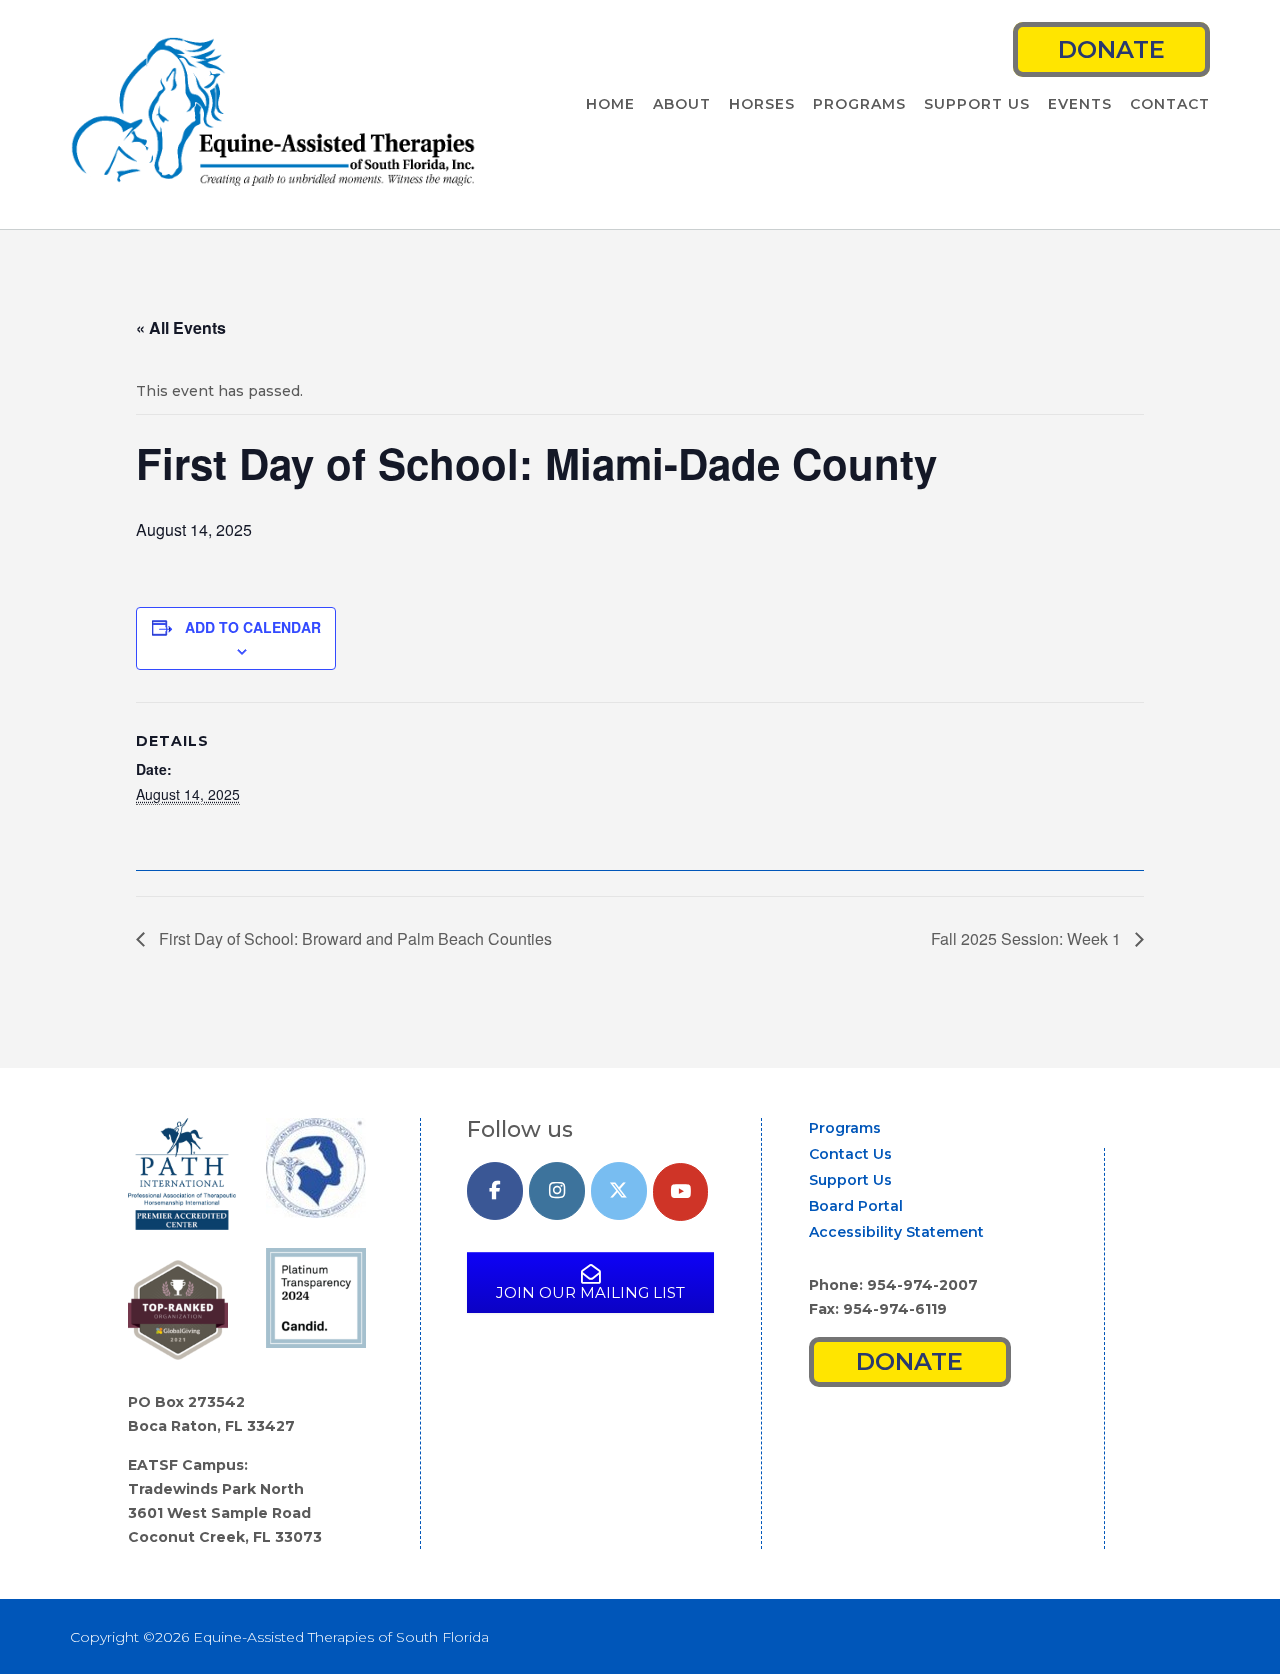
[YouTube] (681, 1192)
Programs (859, 104)
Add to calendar (253, 627)
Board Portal (856, 1206)
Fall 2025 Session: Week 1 (1028, 938)
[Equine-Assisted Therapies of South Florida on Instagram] (557, 1191)
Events (1080, 104)
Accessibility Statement (896, 1232)
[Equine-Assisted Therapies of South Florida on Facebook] (495, 1191)
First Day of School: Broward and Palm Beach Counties (353, 938)
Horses (762, 104)
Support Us (977, 104)
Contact (1170, 104)
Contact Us (850, 1154)
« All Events (181, 327)
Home (610, 104)
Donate (1111, 49)
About (682, 104)
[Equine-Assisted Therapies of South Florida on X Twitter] (619, 1191)
